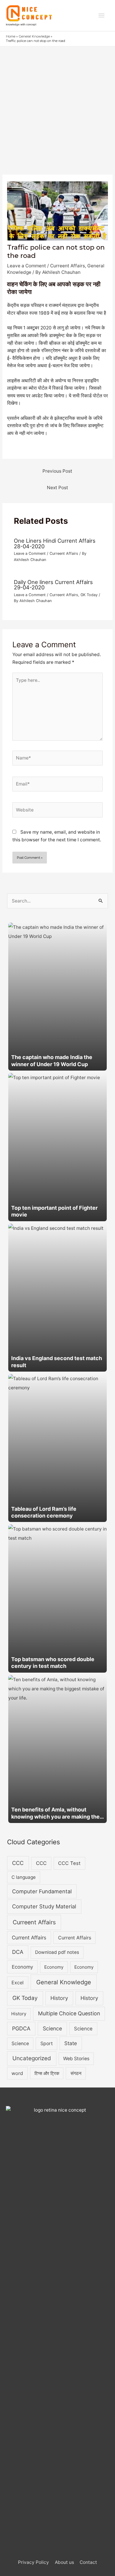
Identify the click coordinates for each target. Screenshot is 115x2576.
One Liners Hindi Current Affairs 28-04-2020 (55, 543)
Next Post (57, 488)
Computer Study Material (44, 1906)
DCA (18, 1952)
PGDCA (21, 2028)
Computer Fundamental (42, 1891)
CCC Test (69, 1863)
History (59, 1998)
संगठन (76, 2073)
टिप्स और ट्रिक (47, 2073)
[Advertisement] (57, 107)
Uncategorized (32, 2058)
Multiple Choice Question (69, 2013)
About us (64, 2562)
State (71, 2043)
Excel (18, 1983)
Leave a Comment (27, 266)
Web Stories (76, 2059)
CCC (18, 1863)
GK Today (89, 595)
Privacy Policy (33, 2562)
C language (24, 1877)
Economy (22, 1967)
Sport (47, 2044)
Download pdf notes (57, 1952)
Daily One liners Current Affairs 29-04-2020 (53, 585)
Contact (88, 2562)
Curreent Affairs (68, 266)
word (17, 2073)
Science (52, 2028)
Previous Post (57, 471)
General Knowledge (64, 1982)
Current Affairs (29, 1938)
